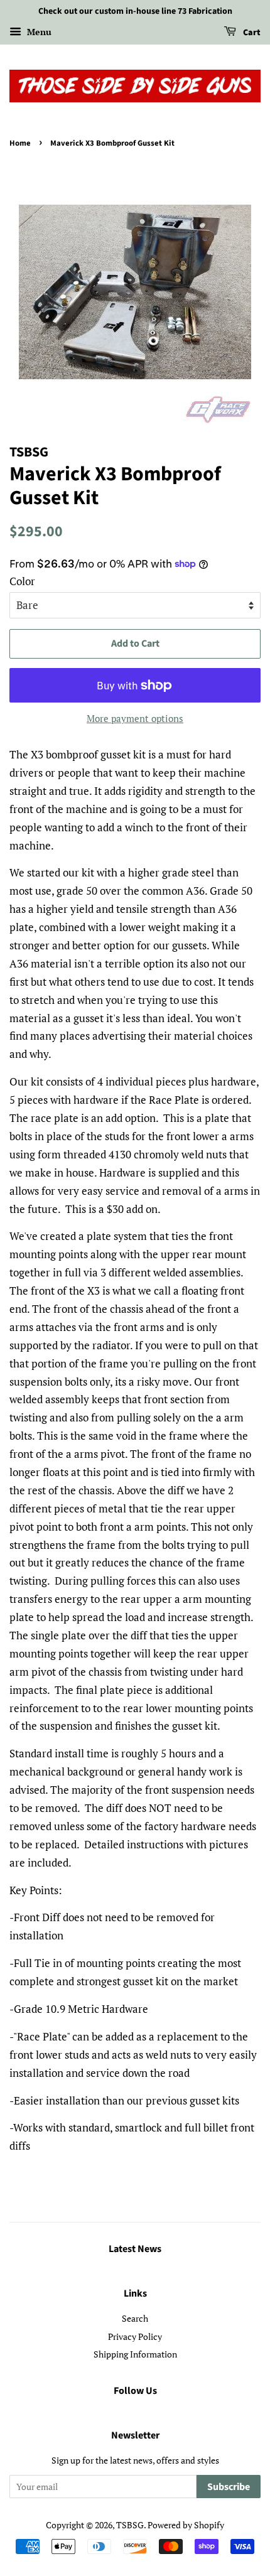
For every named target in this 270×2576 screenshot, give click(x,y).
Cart (251, 33)
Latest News (135, 2249)
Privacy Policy (135, 2336)
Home (20, 143)
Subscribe (229, 2487)
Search (135, 2318)
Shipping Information (135, 2354)
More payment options (135, 718)
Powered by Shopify (186, 2525)
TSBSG (130, 2525)
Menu (38, 32)
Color (22, 581)
